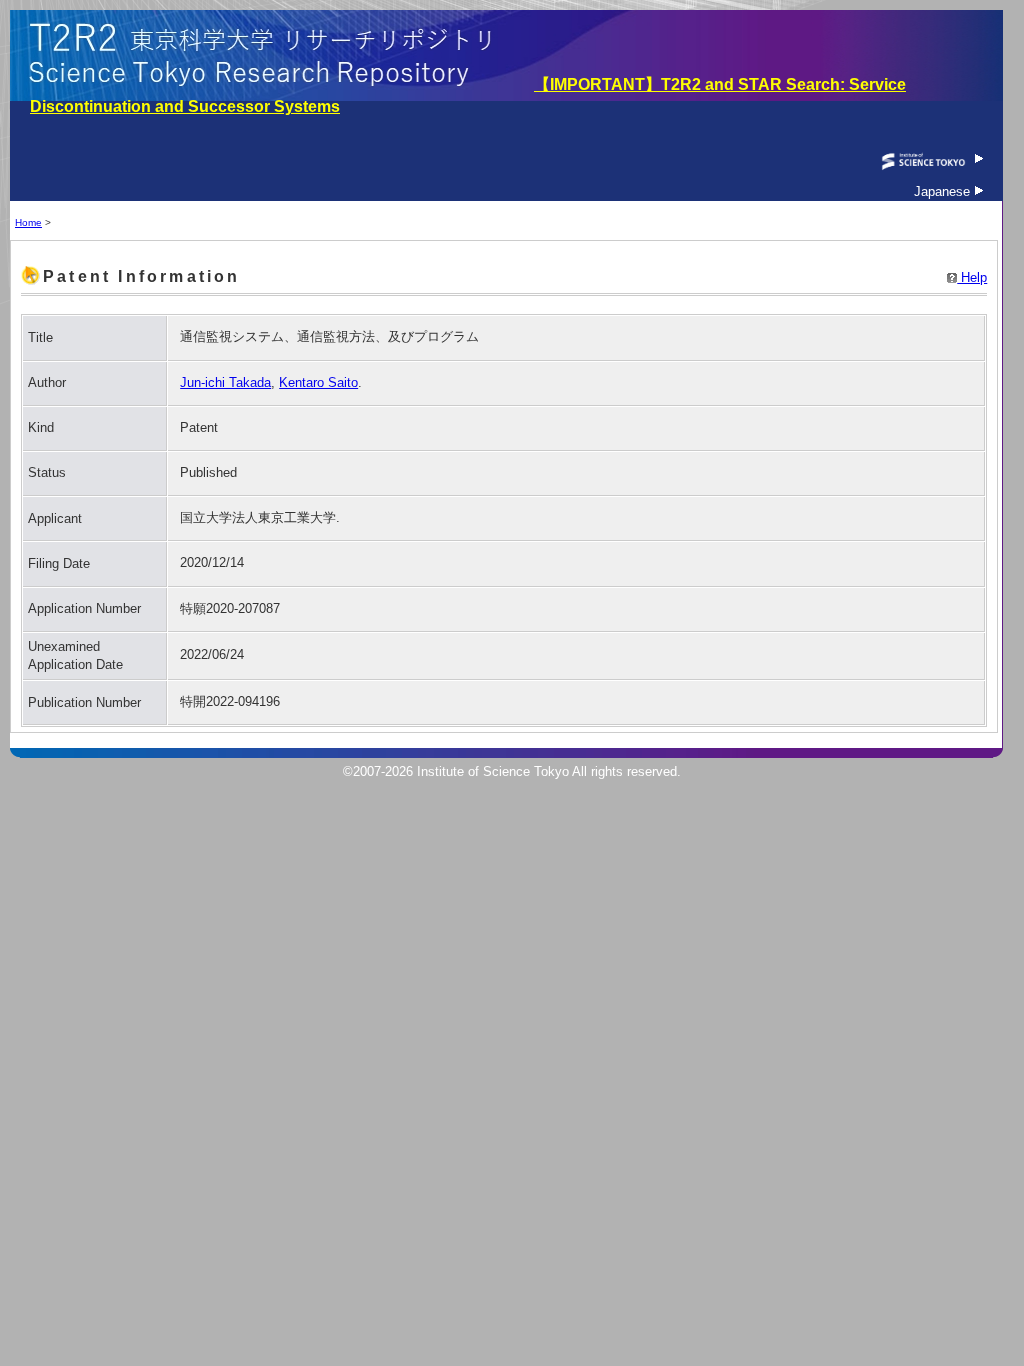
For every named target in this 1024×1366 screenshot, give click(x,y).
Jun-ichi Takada (225, 382)
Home (28, 222)
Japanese (944, 191)
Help (972, 277)
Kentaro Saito (318, 382)
